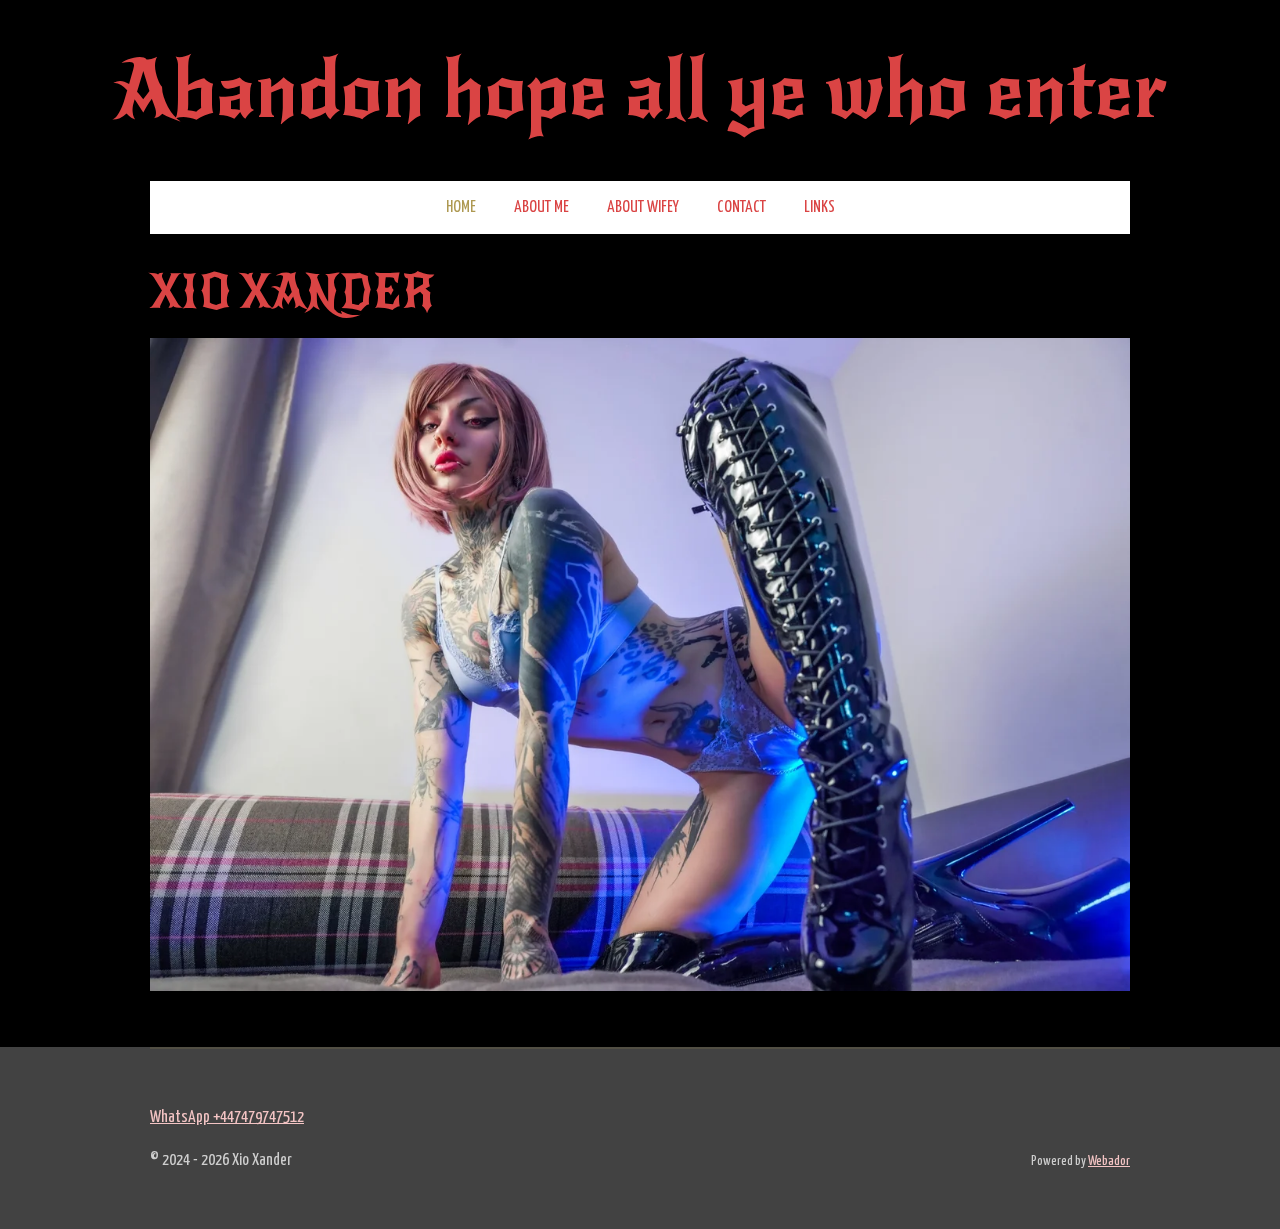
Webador (1109, 1161)
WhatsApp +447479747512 (227, 1117)
